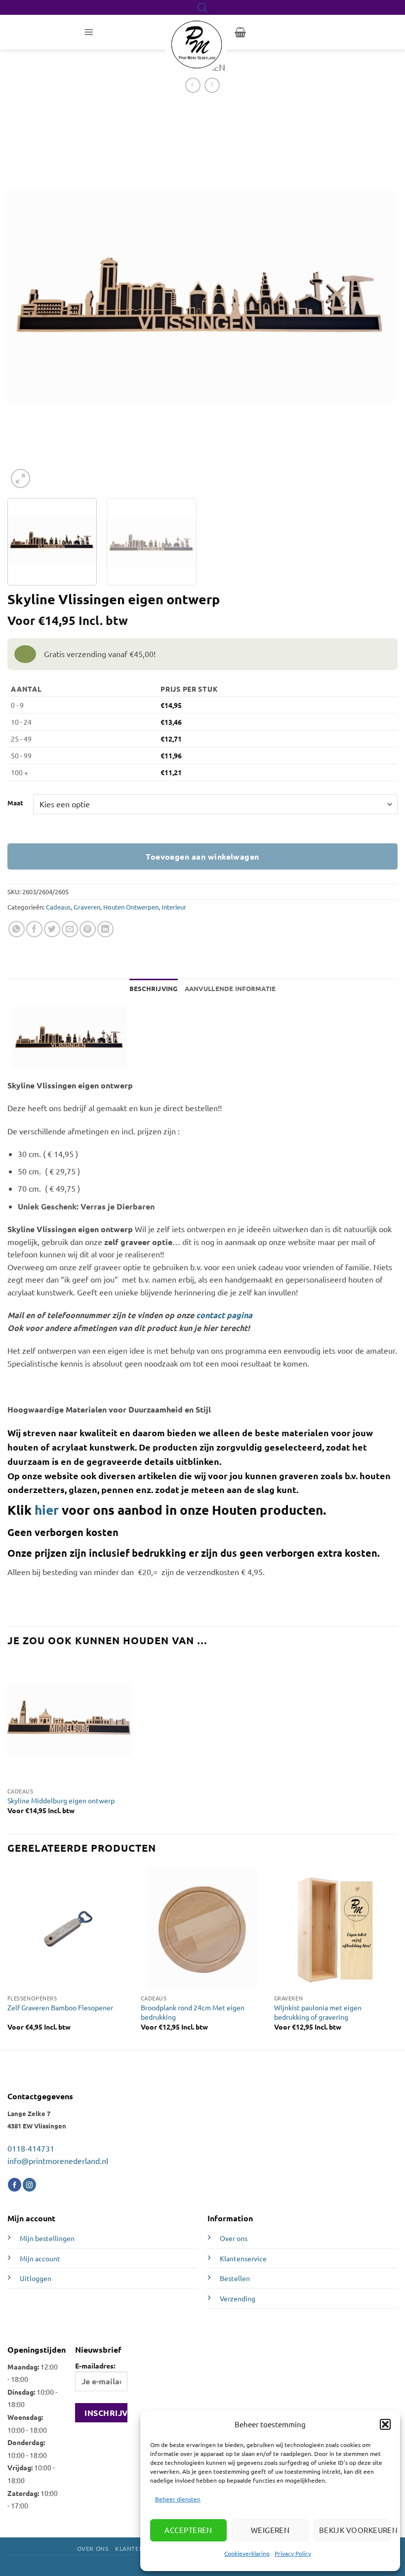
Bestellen (235, 2278)
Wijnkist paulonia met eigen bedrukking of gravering (318, 2012)
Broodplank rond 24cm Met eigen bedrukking (193, 2012)
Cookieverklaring (247, 2553)
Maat (15, 803)
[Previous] (28, 297)
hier (47, 1510)
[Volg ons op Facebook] (15, 2185)
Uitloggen (36, 2278)
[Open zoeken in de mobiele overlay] (202, 8)
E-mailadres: (95, 2366)
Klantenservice (243, 2258)
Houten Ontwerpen (131, 907)
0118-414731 (31, 2148)
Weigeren (270, 2530)
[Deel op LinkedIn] (105, 929)
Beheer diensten (178, 2499)
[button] (385, 2424)
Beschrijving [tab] (154, 988)
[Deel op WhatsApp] (17, 929)
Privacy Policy (293, 2553)
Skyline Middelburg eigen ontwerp (61, 1800)
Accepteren (188, 2530)
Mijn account (40, 2258)
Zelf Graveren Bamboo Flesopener (60, 2007)
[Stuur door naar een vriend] (70, 929)
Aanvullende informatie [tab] (230, 988)
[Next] (375, 297)
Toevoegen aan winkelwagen (202, 856)
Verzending (238, 2298)
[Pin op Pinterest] (88, 929)
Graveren (87, 907)
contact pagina (224, 1315)
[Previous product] (212, 85)
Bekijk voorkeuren (355, 2530)
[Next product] (193, 85)
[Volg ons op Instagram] (29, 2185)
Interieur (174, 907)
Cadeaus (58, 907)
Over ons (234, 2238)
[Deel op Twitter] (52, 929)
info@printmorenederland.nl (58, 2161)
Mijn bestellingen (47, 2238)
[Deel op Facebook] (34, 929)
